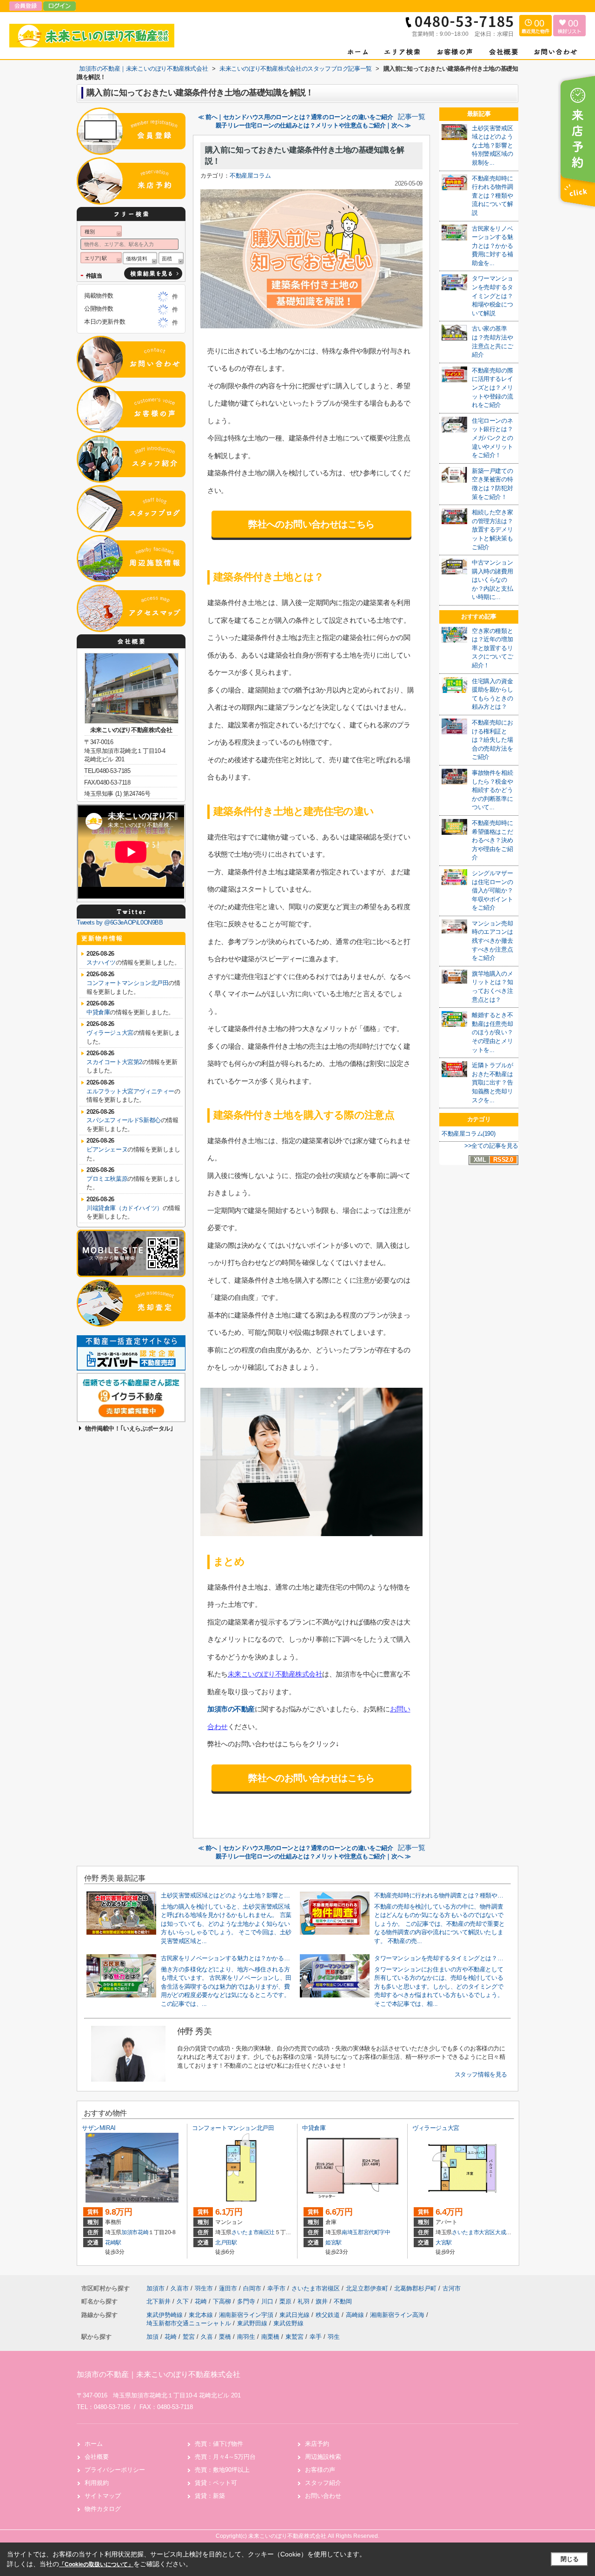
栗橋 (225, 2337)
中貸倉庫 (98, 1012)
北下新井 (159, 2301)
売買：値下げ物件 (219, 2444)
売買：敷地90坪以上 (222, 2470)
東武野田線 (253, 2323)
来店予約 (317, 2444)
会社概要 (97, 2457)
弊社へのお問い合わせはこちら (311, 524)
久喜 (207, 2337)
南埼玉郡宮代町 (361, 2232)
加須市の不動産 (231, 1709)
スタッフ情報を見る (481, 2074)
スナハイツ (101, 962)
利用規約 (97, 2483)
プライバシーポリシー (115, 2470)
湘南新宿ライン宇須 (247, 2315)
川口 (268, 2301)
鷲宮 (189, 2337)
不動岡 (343, 2301)
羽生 (334, 2337)
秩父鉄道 (329, 2315)
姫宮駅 (334, 2243)
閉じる (570, 2559)
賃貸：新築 (210, 2496)
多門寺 (247, 2301)
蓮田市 (228, 2288)
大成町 (503, 2232)
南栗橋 (270, 2337)
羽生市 (204, 2288)
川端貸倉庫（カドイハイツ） (125, 1208)
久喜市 (180, 2288)
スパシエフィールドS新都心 (124, 1120)
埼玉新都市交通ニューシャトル (190, 2323)
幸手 (316, 2337)
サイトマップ (103, 2496)
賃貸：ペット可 (216, 2483)
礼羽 (304, 2301)
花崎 (143, 2232)
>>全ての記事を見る (491, 1146)
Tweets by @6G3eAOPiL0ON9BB (120, 922)
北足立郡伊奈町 (367, 2288)
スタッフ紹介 (323, 2483)
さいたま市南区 (251, 2232)
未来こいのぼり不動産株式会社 (275, 1674)
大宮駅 (444, 2243)
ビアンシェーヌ (107, 1149)
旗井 (323, 2301)
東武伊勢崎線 (165, 2315)
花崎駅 (113, 2243)
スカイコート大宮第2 (114, 1062)
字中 (385, 2232)
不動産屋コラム (250, 176)
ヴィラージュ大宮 (110, 1033)
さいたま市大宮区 (473, 2232)
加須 (152, 2337)
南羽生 (246, 2337)
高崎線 (356, 2315)
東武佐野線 (288, 2323)
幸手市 (276, 2288)
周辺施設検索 (323, 2457)
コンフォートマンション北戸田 (127, 983)
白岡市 (252, 2288)
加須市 (129, 2232)
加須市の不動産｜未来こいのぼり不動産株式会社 (159, 2374)
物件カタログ (103, 2509)
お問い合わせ (323, 2496)
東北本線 (202, 2315)
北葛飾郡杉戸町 (415, 2288)
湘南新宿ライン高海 (398, 2315)
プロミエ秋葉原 (107, 1179)
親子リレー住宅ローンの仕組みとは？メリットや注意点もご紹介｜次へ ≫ (313, 125)
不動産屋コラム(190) (468, 1134)
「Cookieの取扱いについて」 (96, 2564)
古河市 (452, 2288)
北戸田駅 (226, 2243)
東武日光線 (295, 2315)
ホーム (94, 2444)
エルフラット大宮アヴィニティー (130, 1091)
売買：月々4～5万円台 (225, 2457)
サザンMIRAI (99, 2128)
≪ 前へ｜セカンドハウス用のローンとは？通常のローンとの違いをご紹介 (296, 117)
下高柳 (223, 2301)
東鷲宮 (294, 2337)
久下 (184, 2301)
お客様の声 (320, 2470)
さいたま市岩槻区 (316, 2288)
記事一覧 (411, 117)
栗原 (286, 2301)
